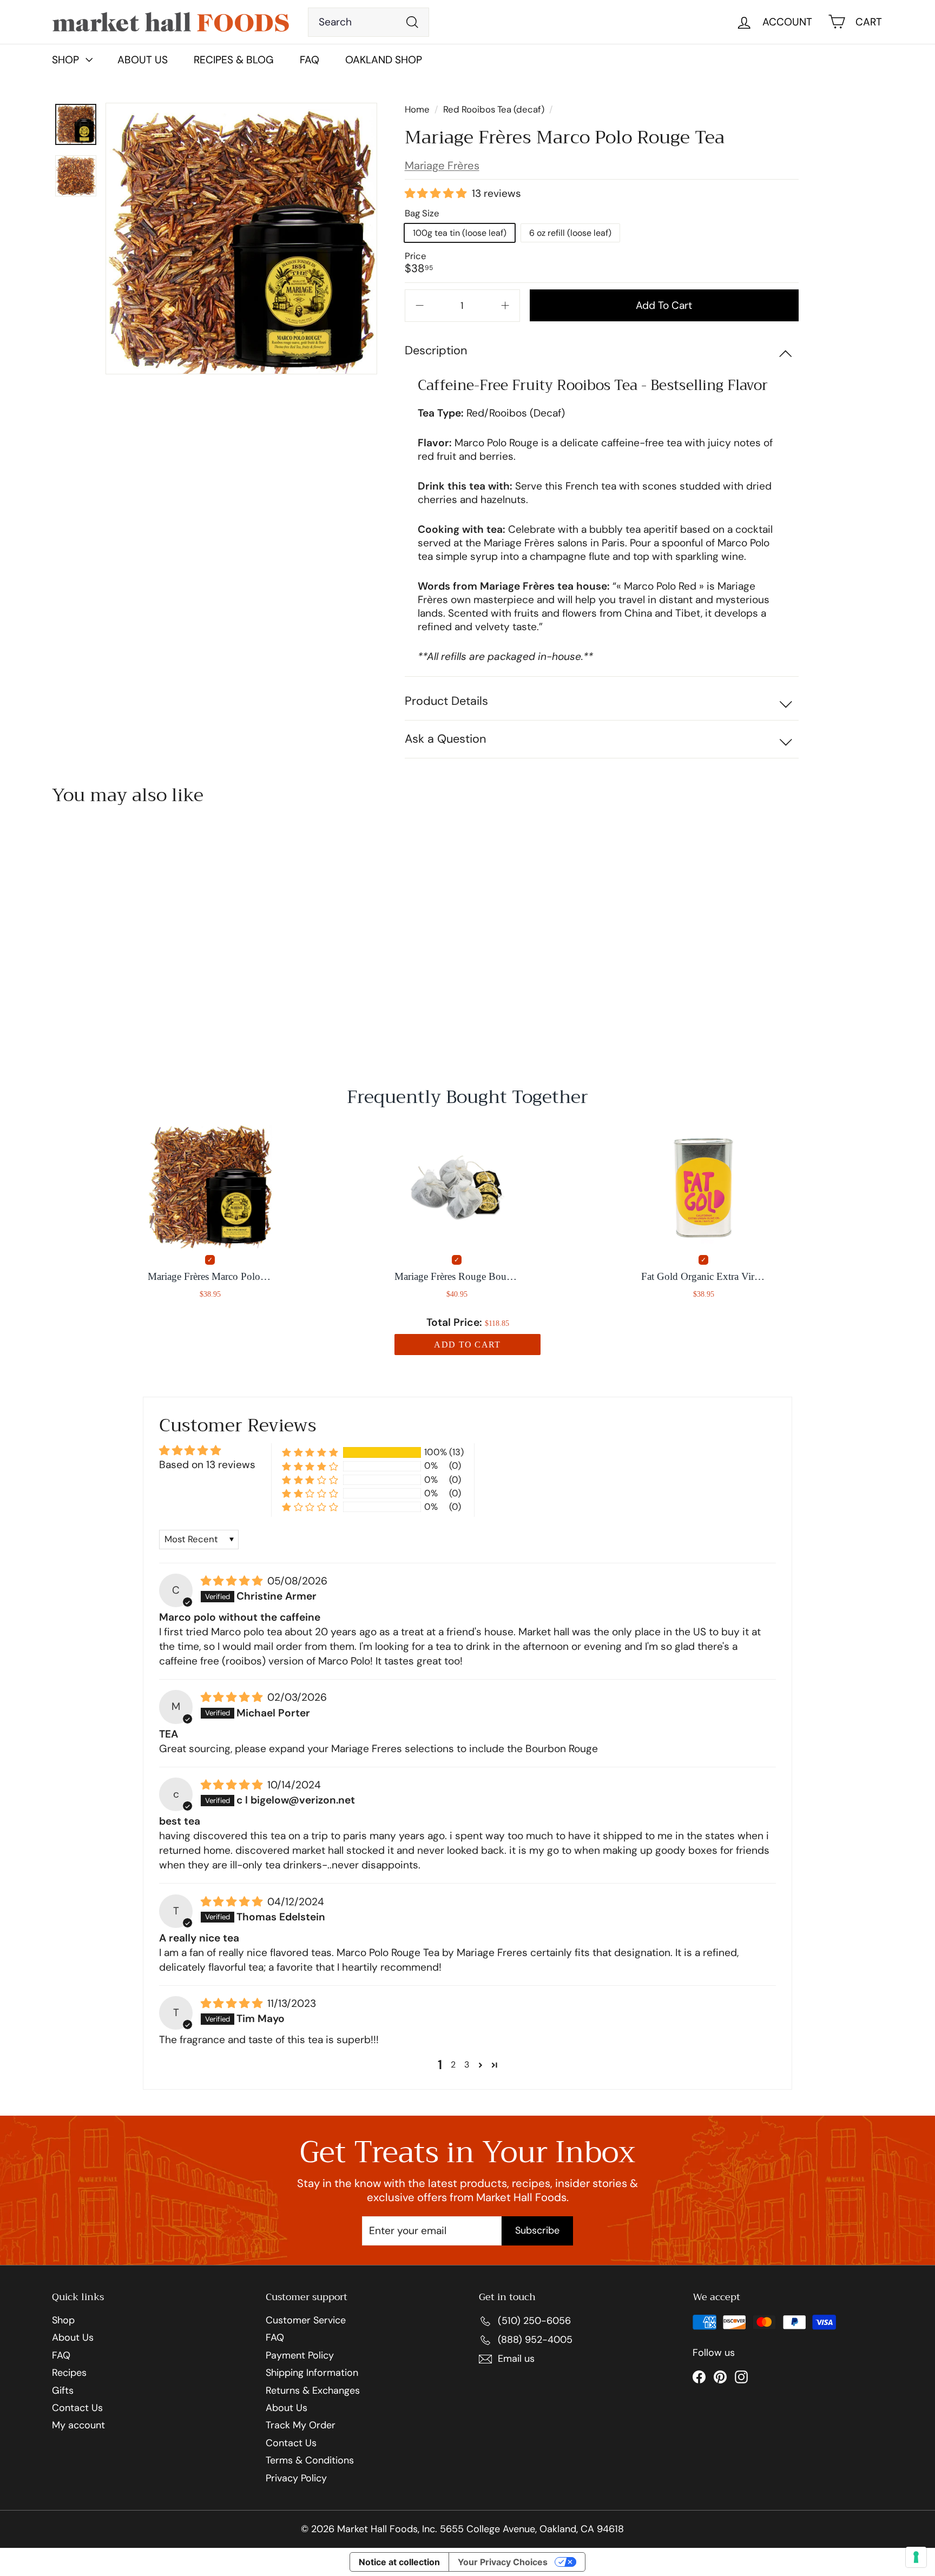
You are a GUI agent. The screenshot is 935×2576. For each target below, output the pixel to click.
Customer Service (306, 2321)
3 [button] (467, 2065)
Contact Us (77, 2408)
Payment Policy (300, 2356)
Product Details (446, 701)
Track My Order (301, 2426)
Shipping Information (312, 2373)
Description (436, 350)
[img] (233, 1581)
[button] (437, 194)
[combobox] (369, 22)
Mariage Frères (442, 166)
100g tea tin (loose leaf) (460, 233)
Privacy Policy (296, 2479)
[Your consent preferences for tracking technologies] (916, 2557)
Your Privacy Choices (503, 2562)
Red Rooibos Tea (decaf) (494, 109)
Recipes (69, 2373)
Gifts (63, 2391)
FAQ (310, 60)
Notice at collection (399, 2562)
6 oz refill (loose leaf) (570, 233)
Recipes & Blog (234, 60)
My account (78, 2426)
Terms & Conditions (310, 2461)
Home (418, 109)
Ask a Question (445, 739)
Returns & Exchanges (313, 2391)
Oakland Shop (384, 60)
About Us (143, 60)
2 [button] (453, 2065)
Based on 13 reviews (207, 1465)
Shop (63, 2321)
